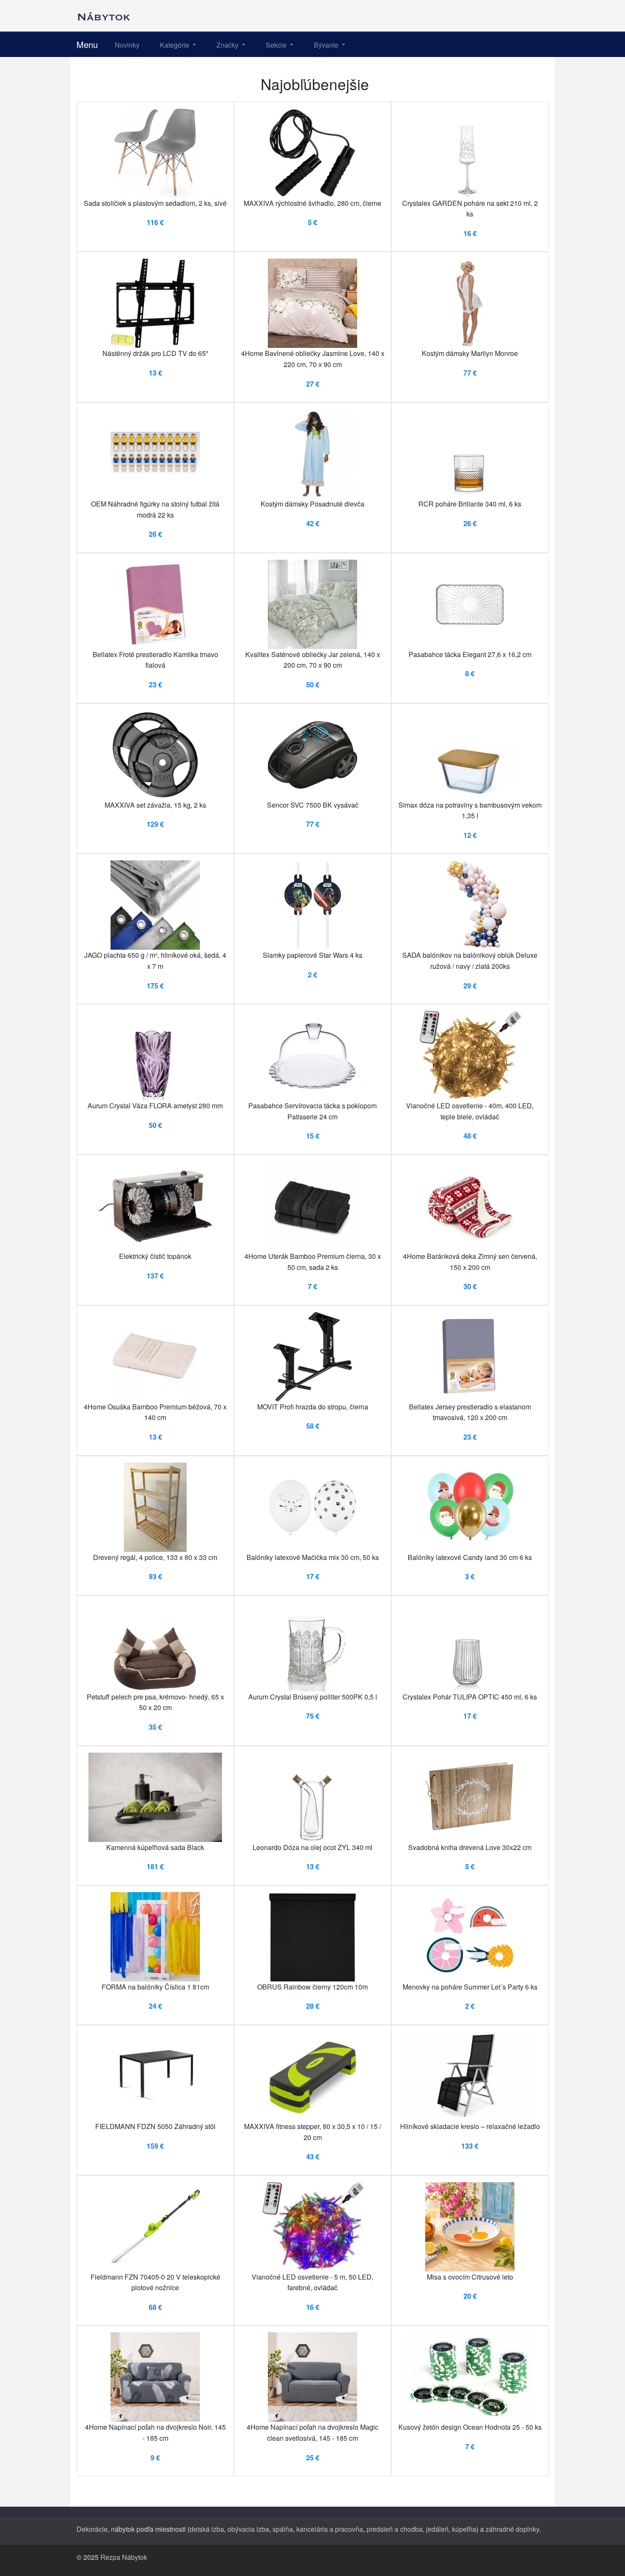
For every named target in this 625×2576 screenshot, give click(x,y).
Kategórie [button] (175, 45)
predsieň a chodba (395, 2529)
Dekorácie (92, 2529)
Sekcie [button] (277, 45)
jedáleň (437, 2529)
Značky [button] (228, 45)
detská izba (207, 2529)
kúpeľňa (464, 2529)
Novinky (127, 45)
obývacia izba (248, 2529)
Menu (87, 44)
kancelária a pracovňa (330, 2529)
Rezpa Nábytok (124, 2557)
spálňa (283, 2529)
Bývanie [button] (327, 45)
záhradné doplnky (512, 2529)
